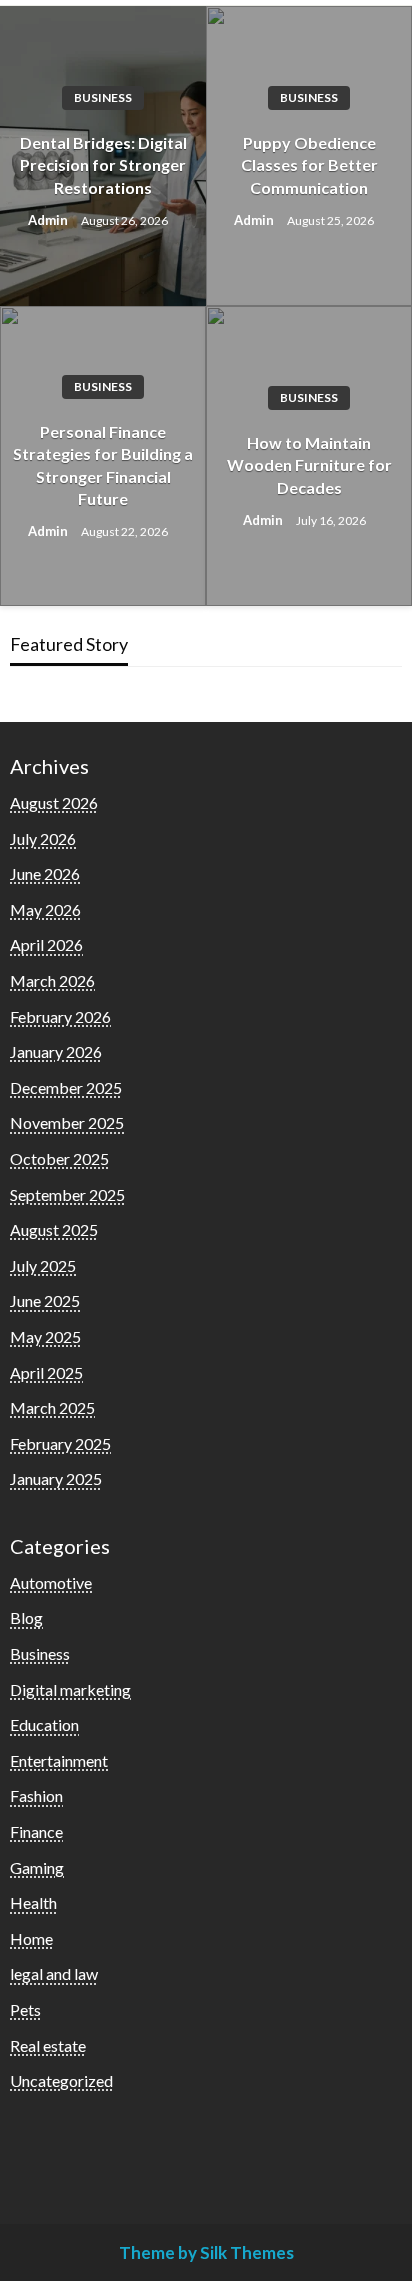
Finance (36, 1831)
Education (44, 1724)
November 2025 (67, 1122)
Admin (49, 220)
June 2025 (45, 1300)
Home (31, 1938)
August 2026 (54, 802)
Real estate (48, 2045)
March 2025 (52, 1407)
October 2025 (59, 1158)
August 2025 (54, 1229)
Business (103, 97)
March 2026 (52, 980)
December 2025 (66, 1087)
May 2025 (45, 1336)
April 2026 (46, 944)
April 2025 (46, 1372)
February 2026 (60, 1016)
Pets (25, 2009)
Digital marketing (70, 1689)
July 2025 (43, 1265)
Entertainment (59, 1760)
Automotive (51, 1582)
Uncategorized (61, 2080)
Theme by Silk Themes (206, 2252)
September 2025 (67, 1194)
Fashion (36, 1795)
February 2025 (60, 1443)
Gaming (37, 1867)
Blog (26, 1617)
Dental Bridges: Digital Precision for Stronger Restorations (103, 165)
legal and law (54, 1973)
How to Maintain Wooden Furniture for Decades (309, 465)
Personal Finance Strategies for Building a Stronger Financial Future (103, 465)
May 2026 (45, 909)
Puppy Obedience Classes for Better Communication (309, 165)
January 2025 (56, 1478)
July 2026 (43, 838)
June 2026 (45, 873)
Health (33, 1902)
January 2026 (56, 1051)
